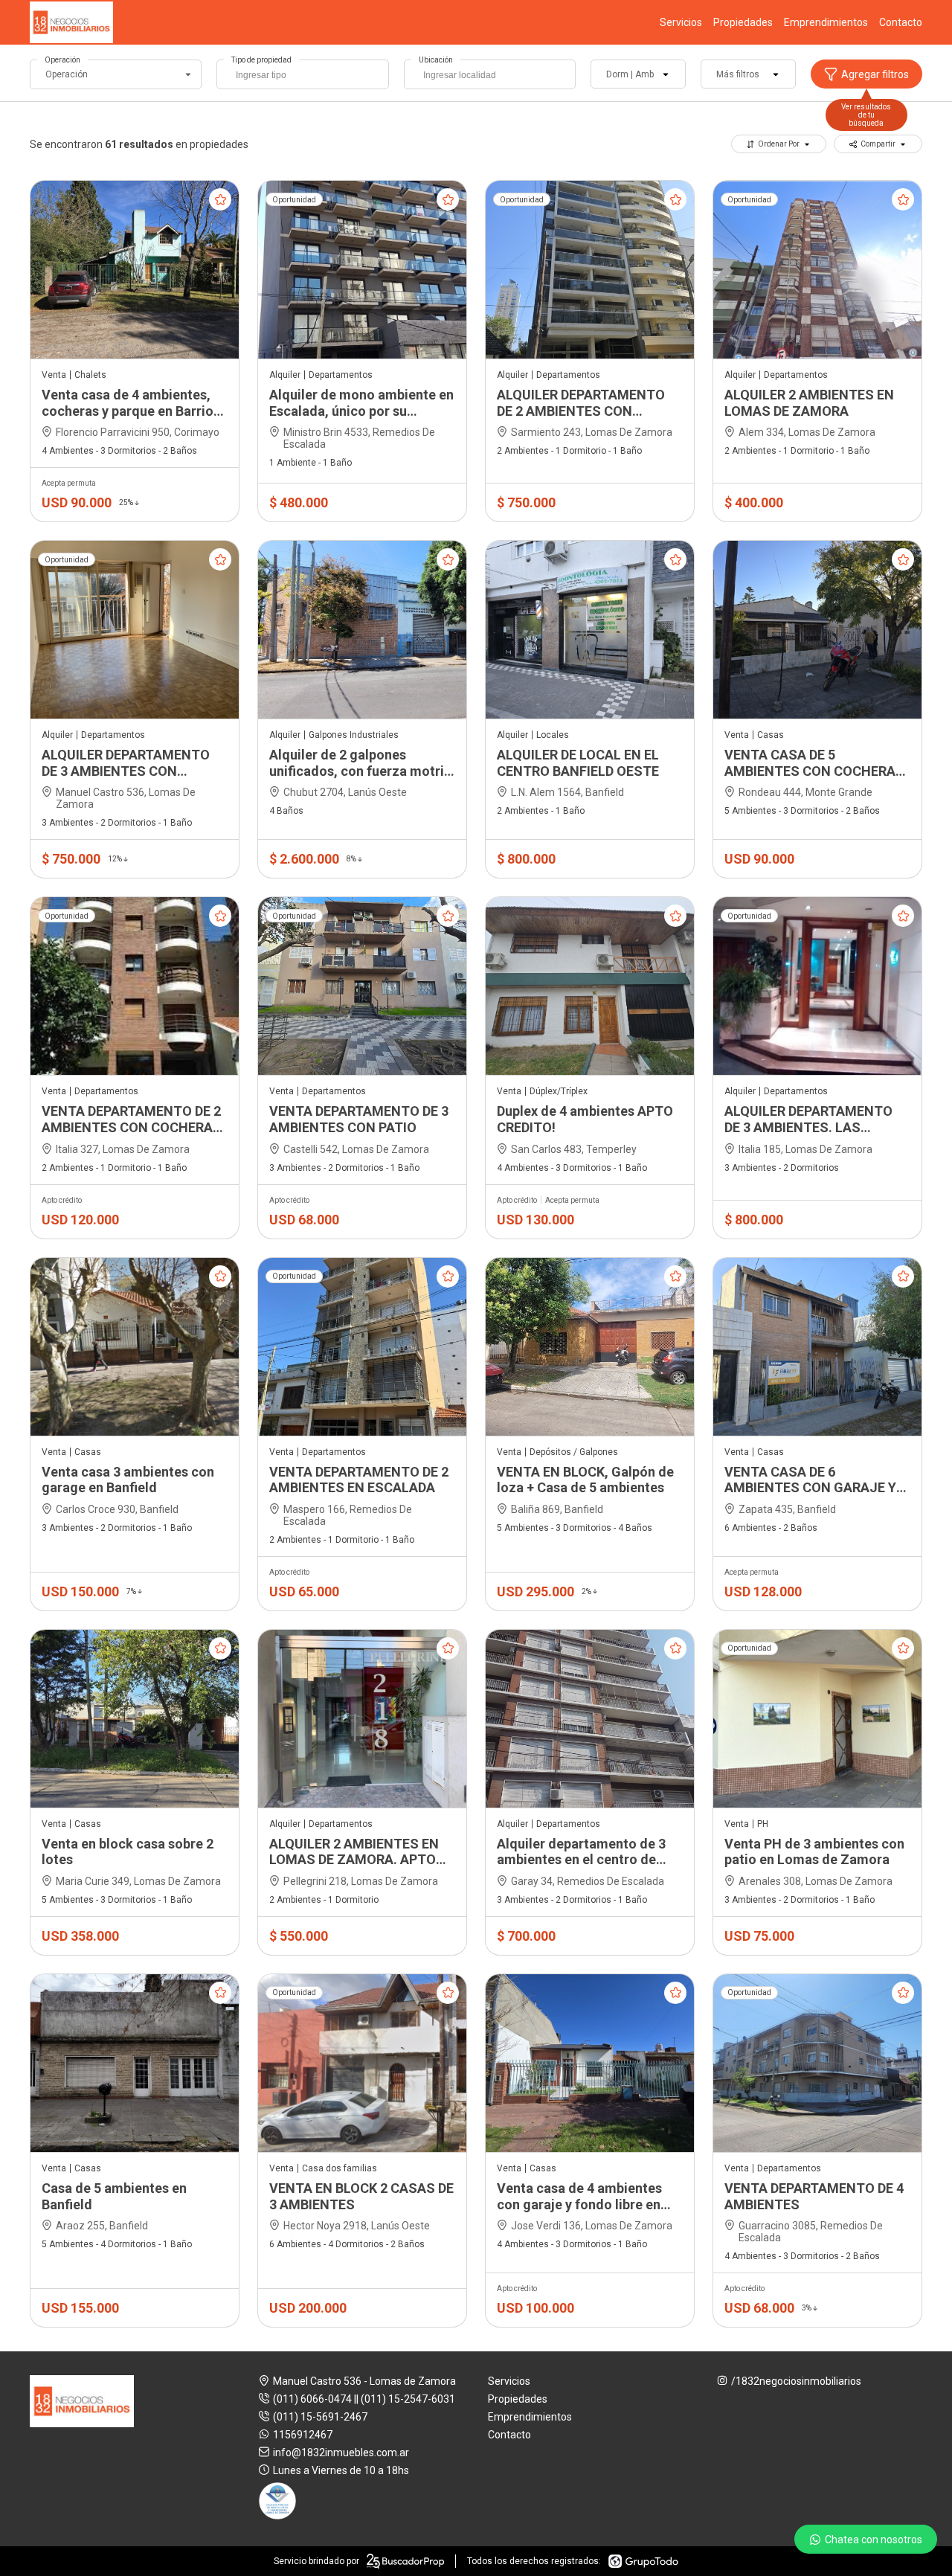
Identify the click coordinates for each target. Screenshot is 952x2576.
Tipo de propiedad (261, 60)
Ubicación (436, 60)
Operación (62, 60)
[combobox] (302, 74)
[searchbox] (306, 77)
